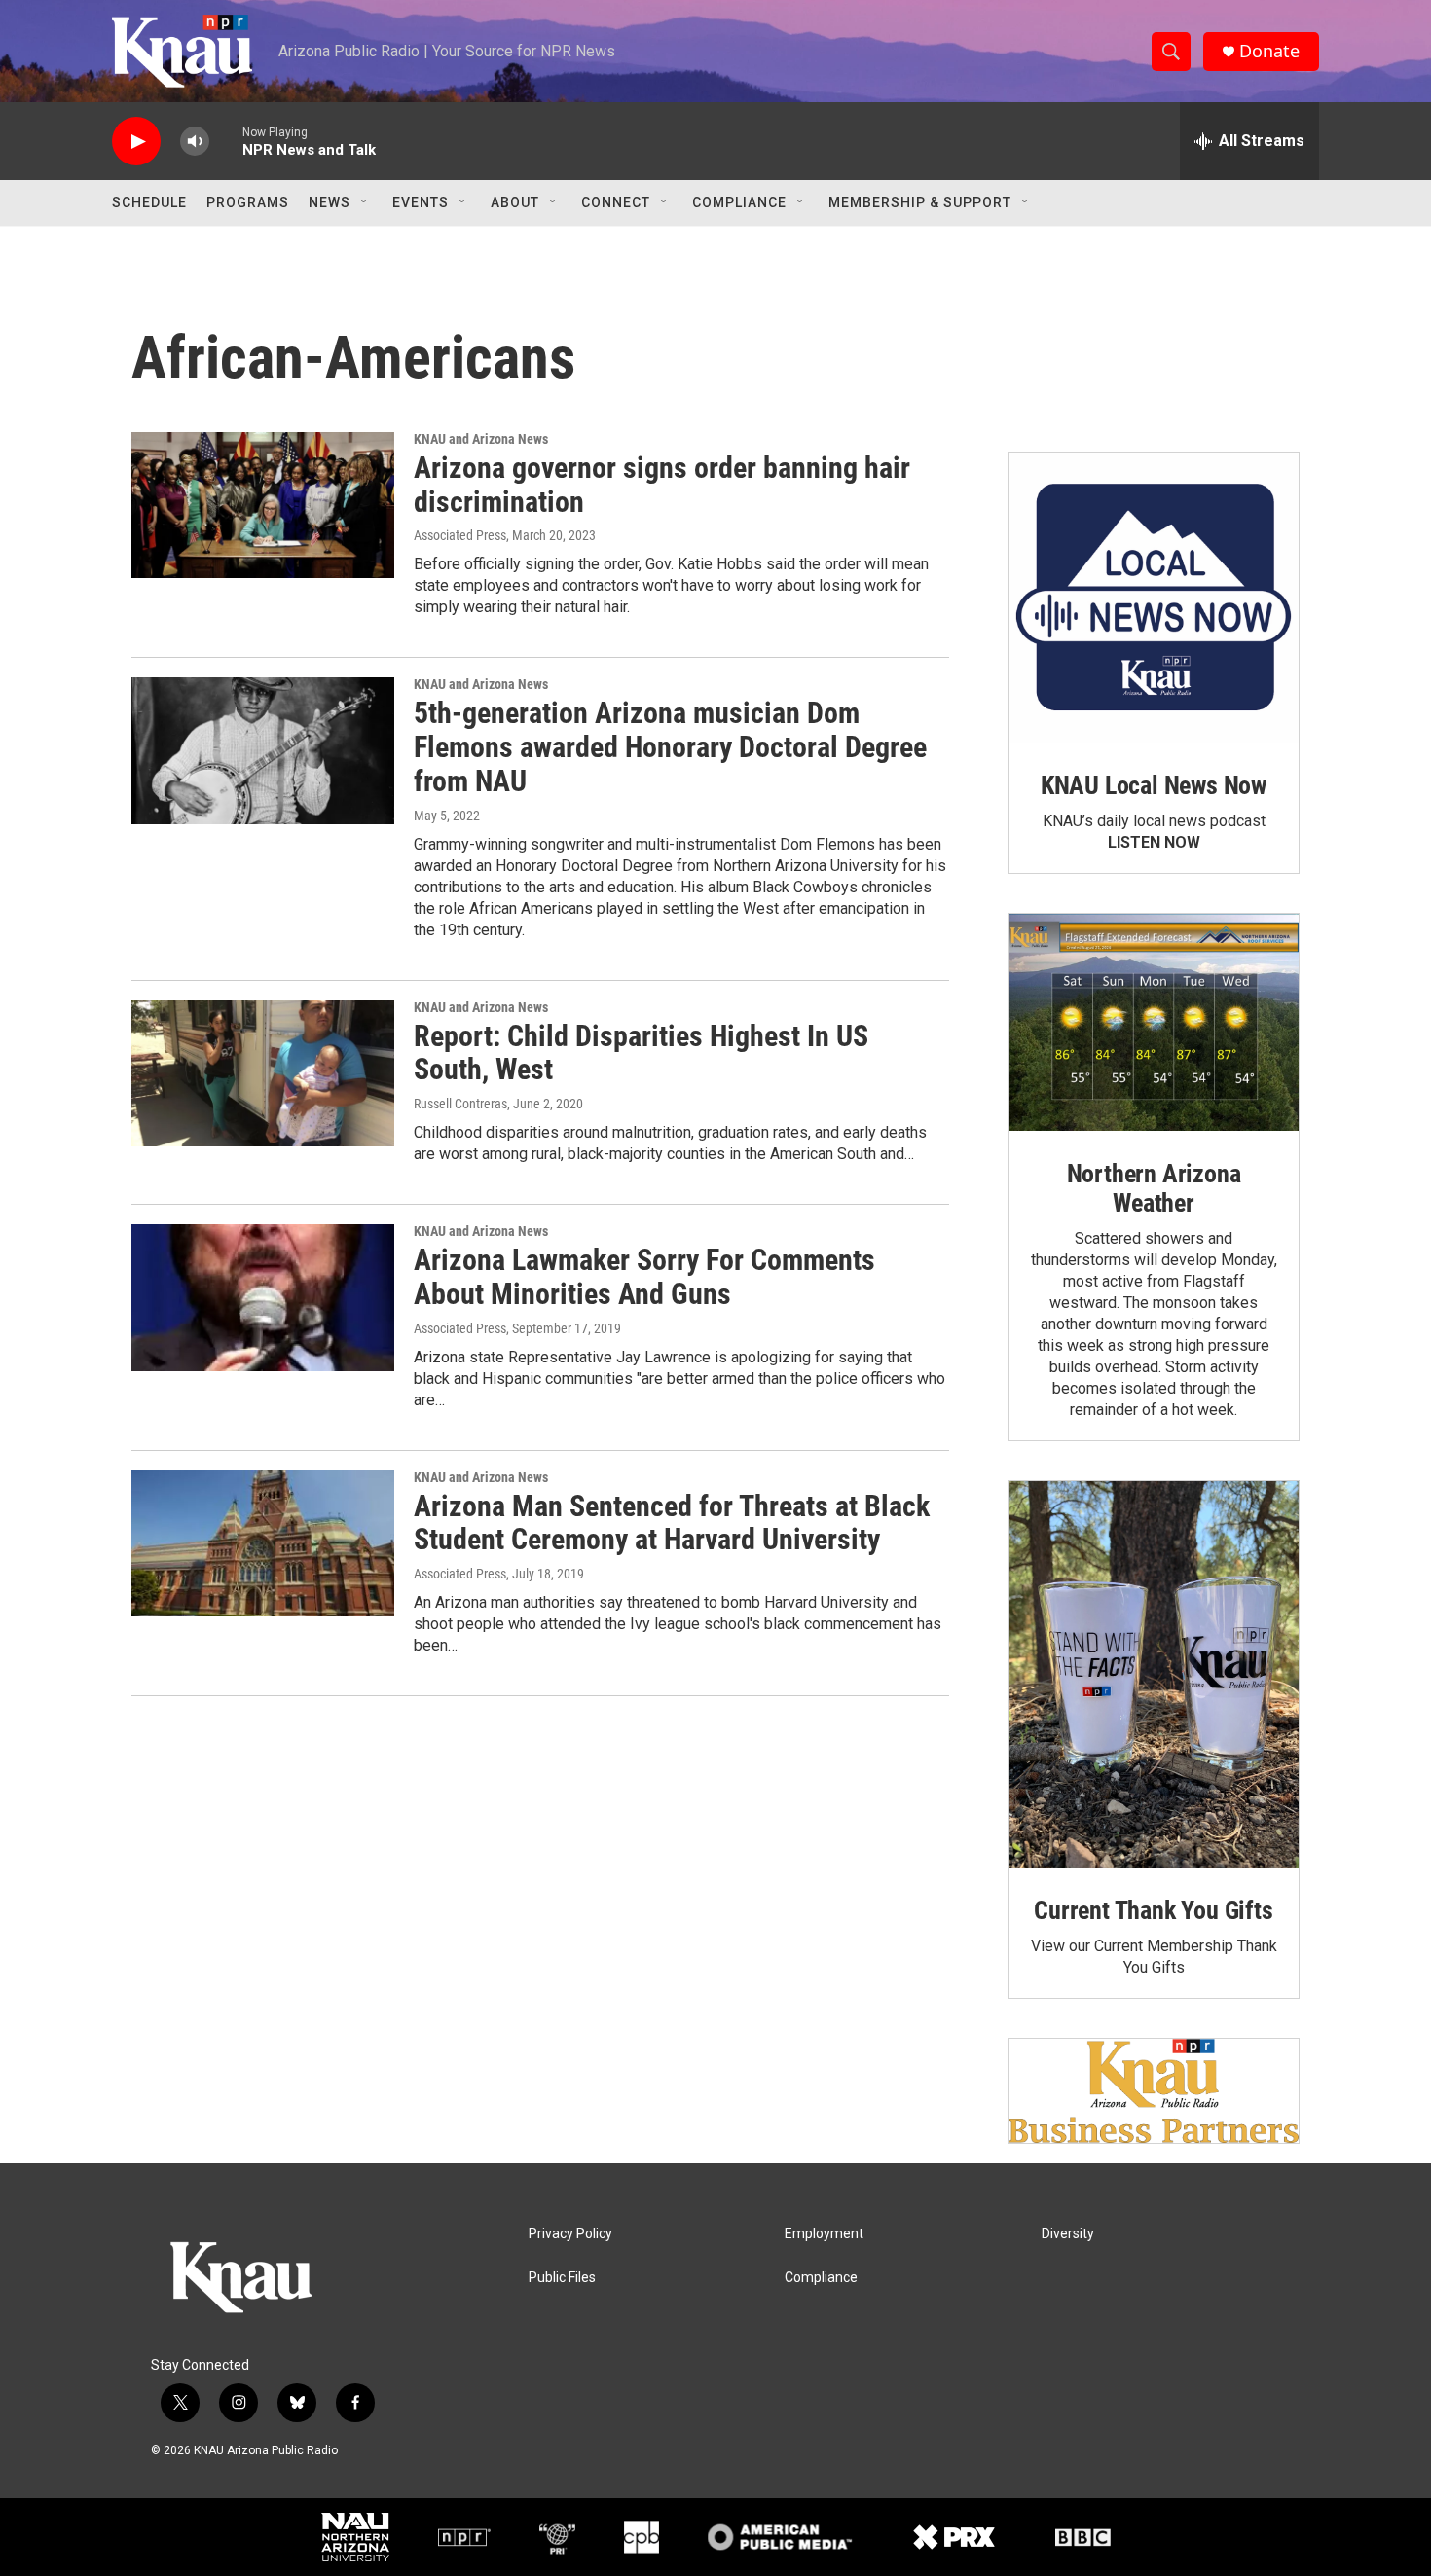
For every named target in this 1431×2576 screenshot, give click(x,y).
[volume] (195, 142)
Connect (616, 202)
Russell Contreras (460, 1104)
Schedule (149, 202)
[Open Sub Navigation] (365, 202)
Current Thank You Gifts (1153, 1910)
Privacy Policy (570, 2234)
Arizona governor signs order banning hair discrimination (662, 485)
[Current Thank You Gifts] (1154, 1674)
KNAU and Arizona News (481, 439)
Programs (248, 202)
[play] (136, 142)
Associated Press (460, 535)
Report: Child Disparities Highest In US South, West (641, 1053)
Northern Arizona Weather (1154, 1188)
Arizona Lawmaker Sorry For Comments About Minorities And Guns (644, 1277)
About (515, 202)
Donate (1269, 51)
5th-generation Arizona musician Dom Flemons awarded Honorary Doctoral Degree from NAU (670, 747)
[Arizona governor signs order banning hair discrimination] (263, 505)
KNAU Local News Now (1154, 785)
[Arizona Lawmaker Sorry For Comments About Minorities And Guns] (263, 1297)
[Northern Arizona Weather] (1154, 1023)
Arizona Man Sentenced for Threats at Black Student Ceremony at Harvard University (672, 1523)
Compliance (739, 202)
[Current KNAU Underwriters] (1154, 2091)
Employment (824, 2234)
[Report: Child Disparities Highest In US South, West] (263, 1073)
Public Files (562, 2278)
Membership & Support (920, 202)
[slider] (226, 141)
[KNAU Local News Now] (1154, 598)
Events (421, 202)
